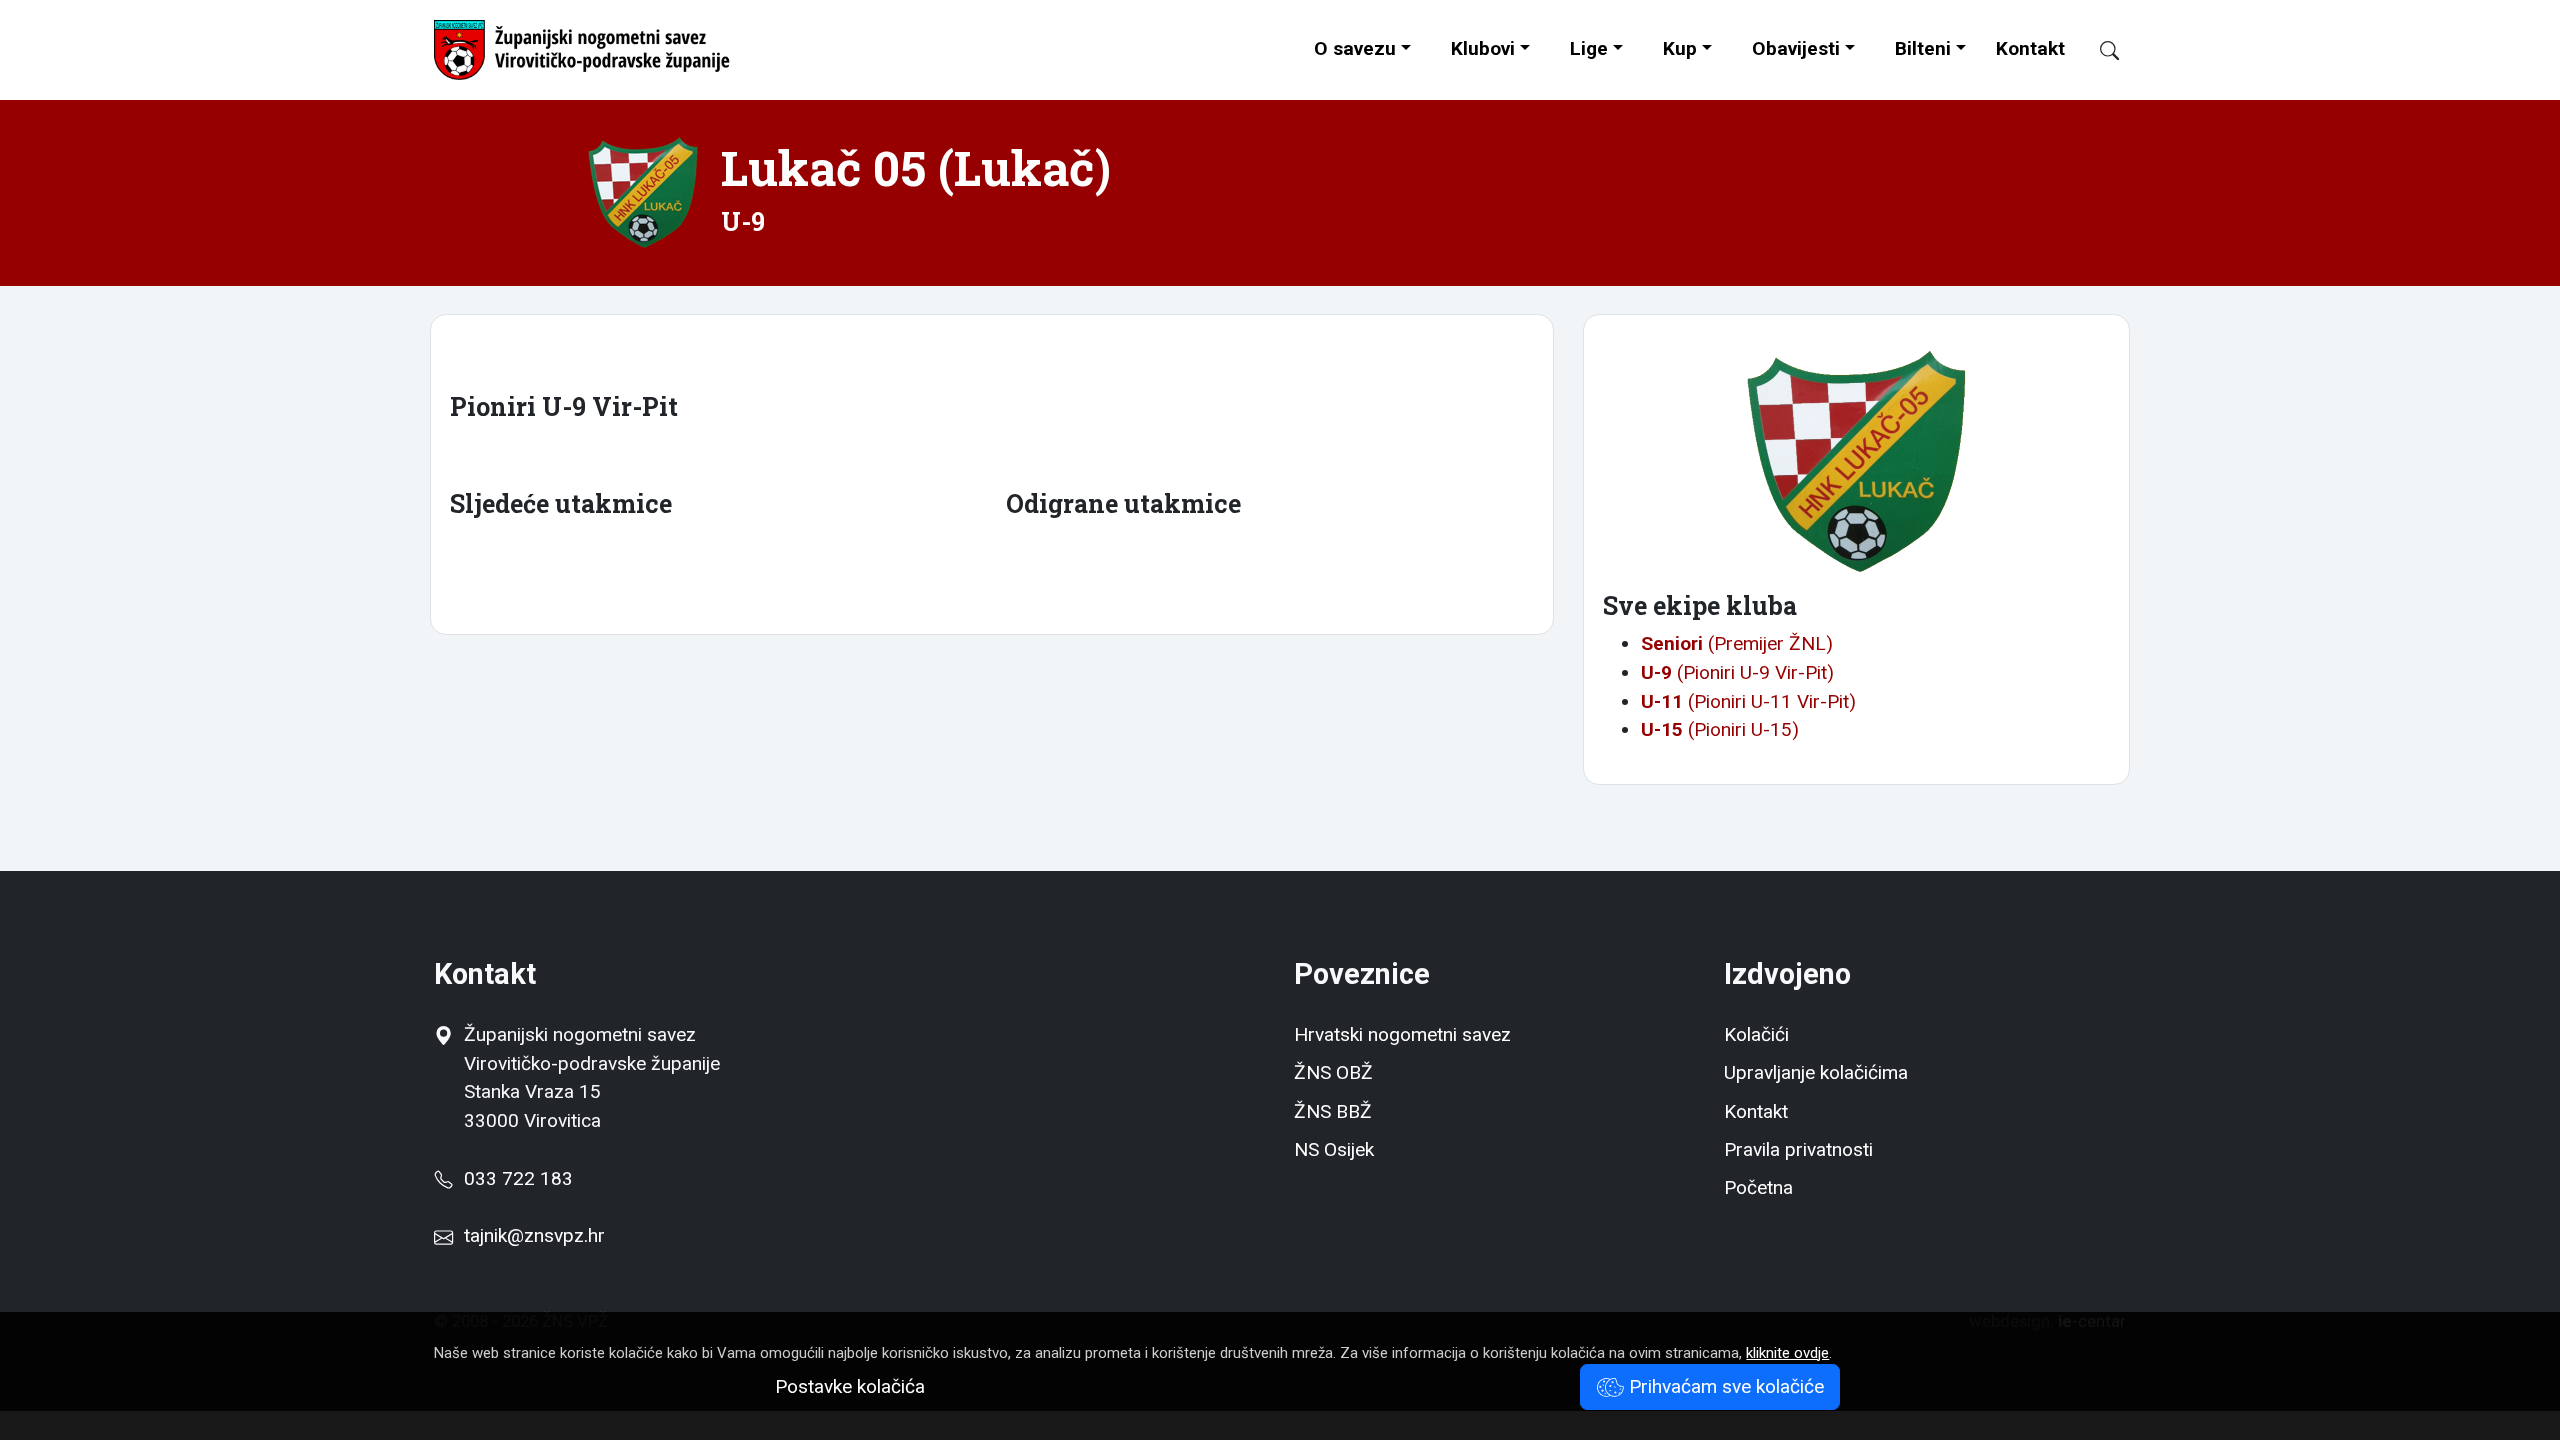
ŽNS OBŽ (1333, 1072)
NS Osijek (1334, 1149)
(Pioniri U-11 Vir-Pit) (1748, 701)
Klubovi (1483, 48)
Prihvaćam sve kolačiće (1724, 1386)
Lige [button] (1589, 48)
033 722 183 (513, 1178)
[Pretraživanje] (2100, 50)
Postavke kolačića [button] (850, 1386)
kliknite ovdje (1787, 1353)
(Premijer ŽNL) (1737, 643)
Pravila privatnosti (1798, 1149)
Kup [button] (1680, 48)
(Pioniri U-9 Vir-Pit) (1737, 672)
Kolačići (1756, 1034)
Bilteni (1923, 48)
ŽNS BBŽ (1333, 1111)
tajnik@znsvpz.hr (534, 1235)
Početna (1758, 1187)
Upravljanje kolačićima (1816, 1072)
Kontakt (2030, 48)
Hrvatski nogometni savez (1402, 1034)
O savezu (1355, 48)
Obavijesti (1796, 48)
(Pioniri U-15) (1720, 729)
